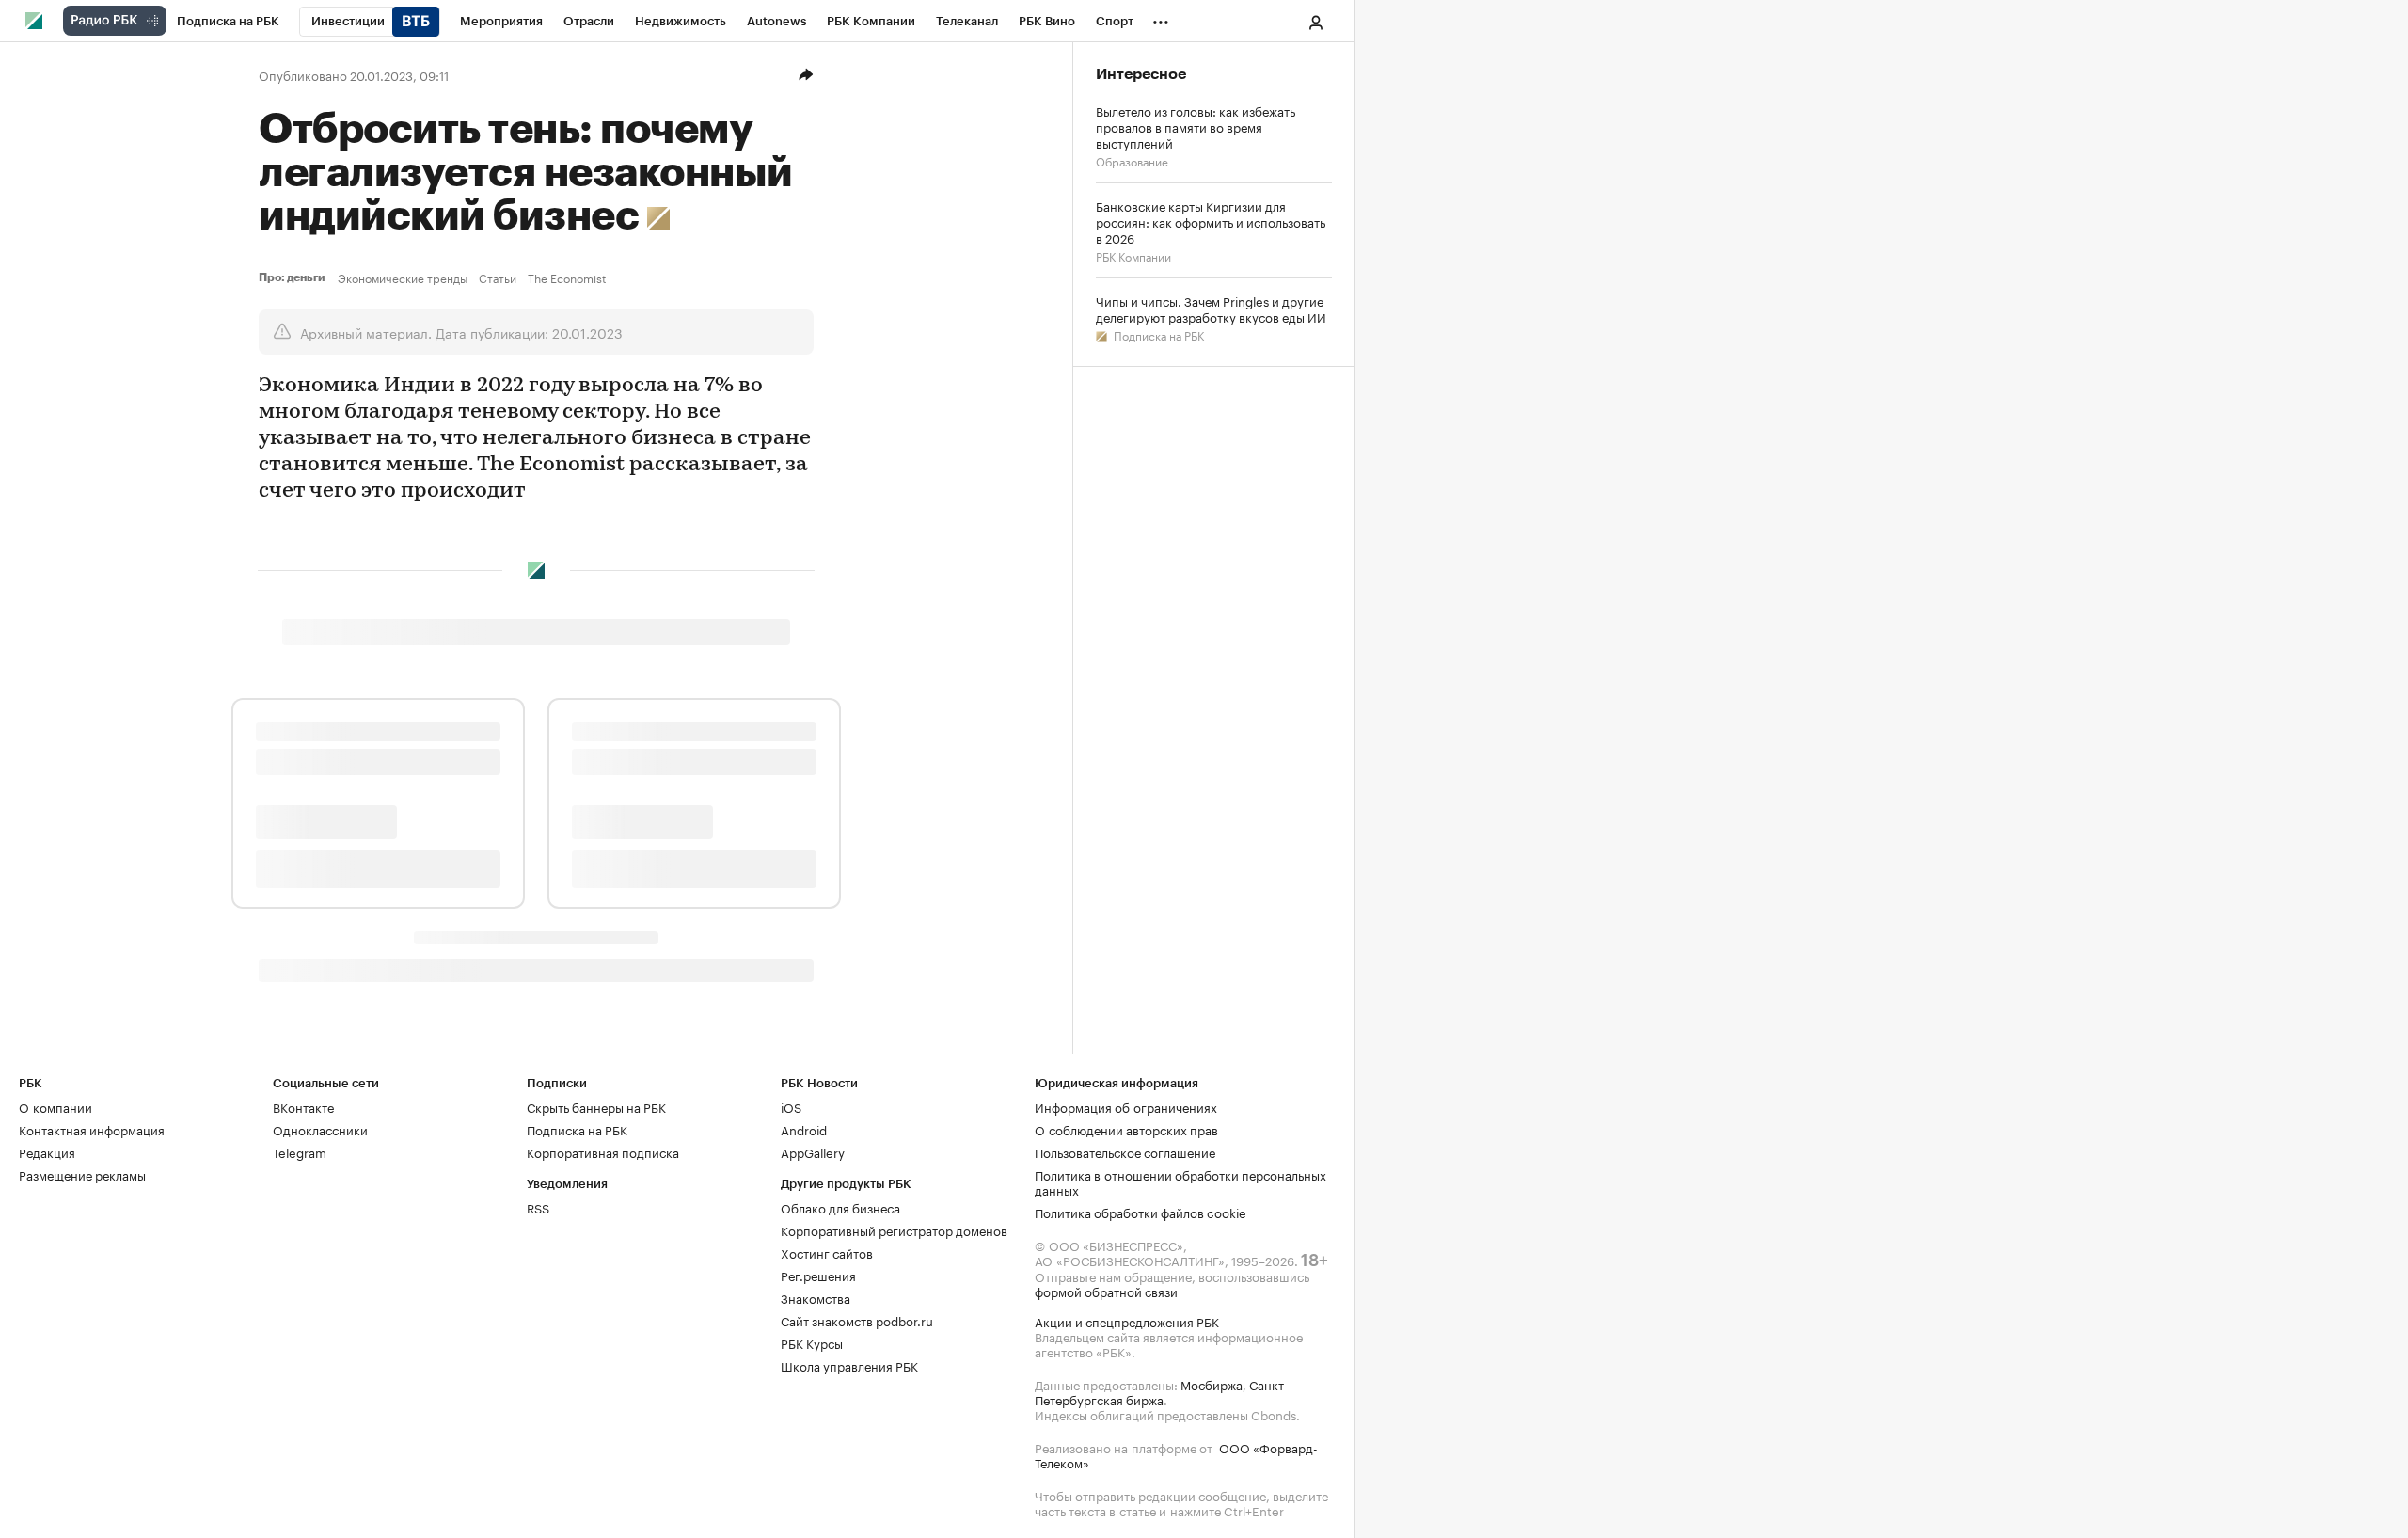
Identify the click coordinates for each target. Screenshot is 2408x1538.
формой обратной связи (1106, 1291)
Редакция (47, 1151)
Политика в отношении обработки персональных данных (1180, 1181)
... (1161, 18)
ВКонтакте (303, 1106)
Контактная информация (92, 1129)
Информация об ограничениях (1126, 1106)
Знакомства (816, 1297)
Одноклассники (320, 1129)
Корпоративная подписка (603, 1151)
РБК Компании (1133, 255)
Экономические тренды (403, 277)
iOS (791, 1106)
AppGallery (813, 1151)
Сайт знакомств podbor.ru (857, 1320)
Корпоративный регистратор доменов (894, 1229)
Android (804, 1129)
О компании (55, 1106)
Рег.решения (818, 1275)
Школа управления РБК (849, 1365)
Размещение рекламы (82, 1174)
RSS (538, 1207)
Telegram (300, 1151)
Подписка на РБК (1157, 334)
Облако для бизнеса (840, 1207)
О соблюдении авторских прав (1126, 1129)
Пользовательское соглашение (1125, 1151)
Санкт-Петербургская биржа (1162, 1391)
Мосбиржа (1212, 1384)
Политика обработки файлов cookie (1141, 1212)
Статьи (498, 277)
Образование (1132, 160)
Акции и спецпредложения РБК (1127, 1321)
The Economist (567, 277)
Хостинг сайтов (827, 1252)
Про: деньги (294, 277)
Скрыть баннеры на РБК (596, 1106)
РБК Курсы (812, 1342)
